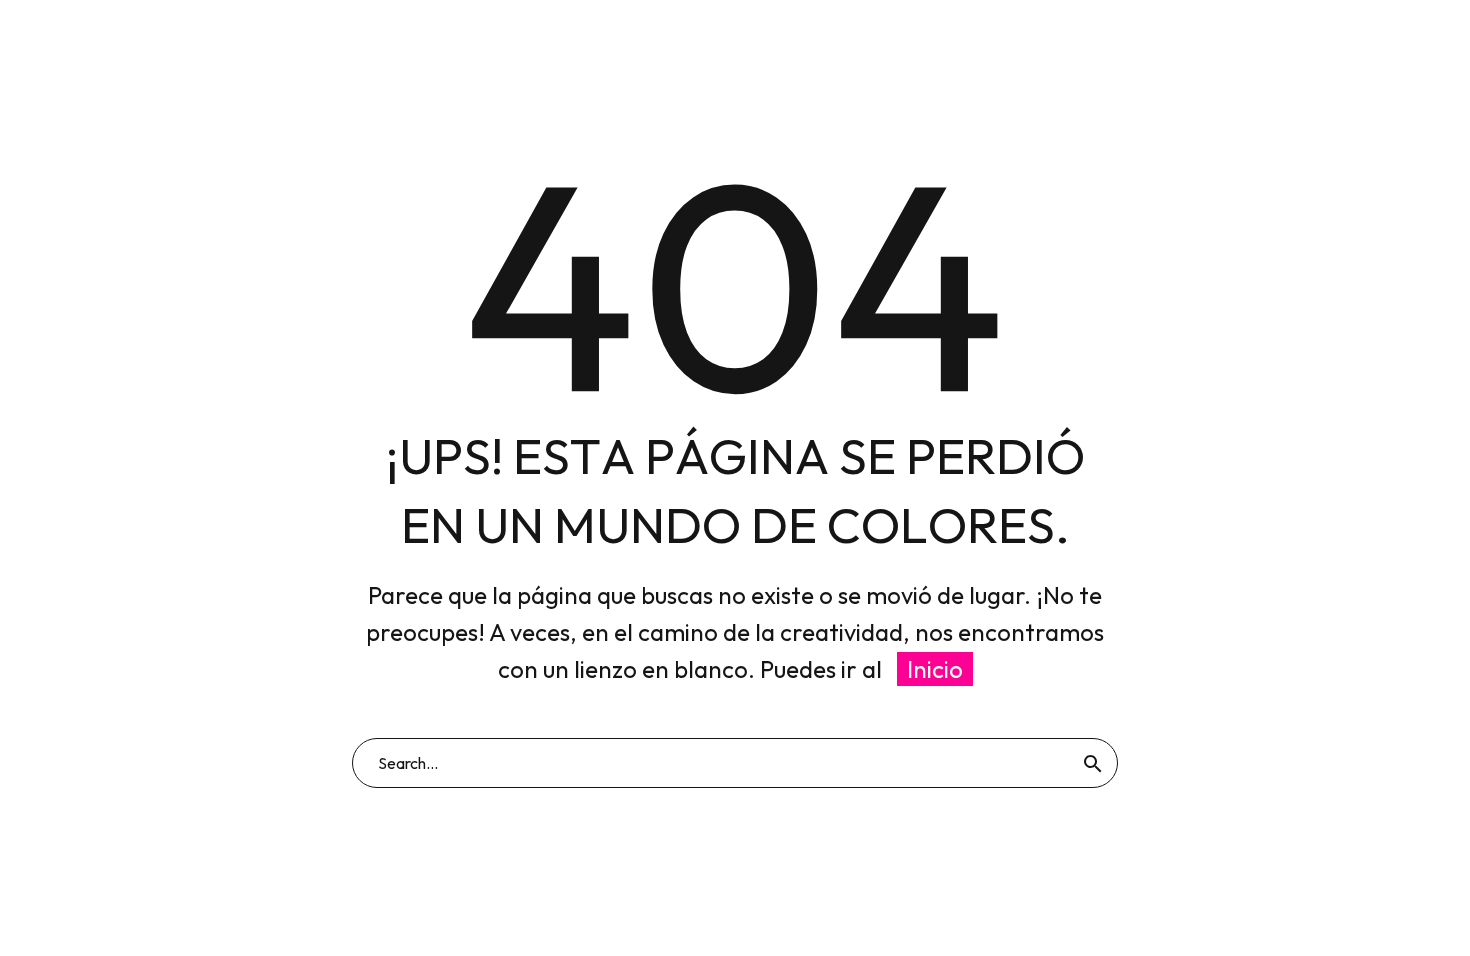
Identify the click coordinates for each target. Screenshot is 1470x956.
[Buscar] (1093, 763)
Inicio (935, 669)
